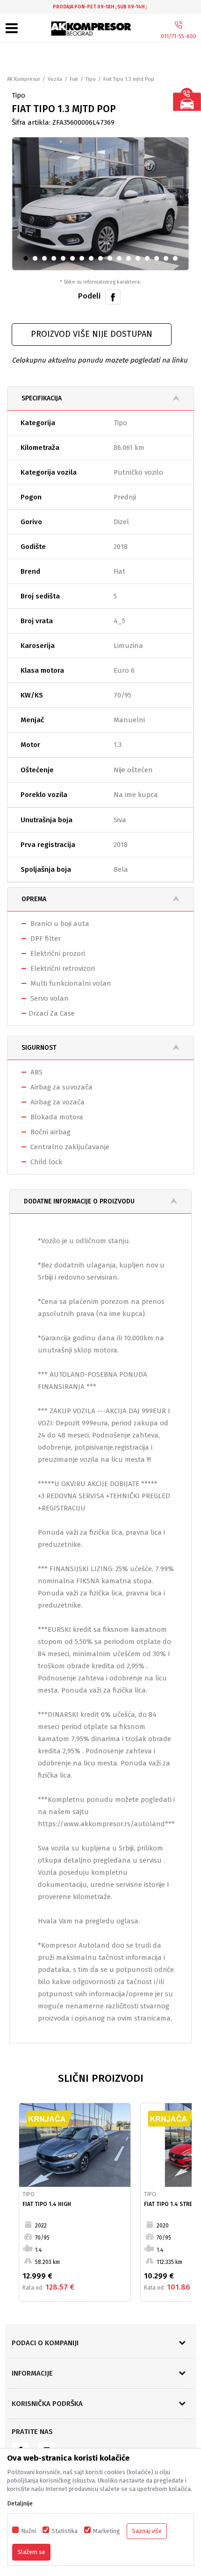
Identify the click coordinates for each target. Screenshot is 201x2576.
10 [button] (113, 260)
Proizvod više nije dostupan (92, 334)
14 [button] (150, 260)
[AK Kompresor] (92, 29)
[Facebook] (113, 296)
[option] (100, 7)
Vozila (55, 79)
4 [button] (56, 260)
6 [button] (74, 260)
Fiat (74, 79)
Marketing (107, 2531)
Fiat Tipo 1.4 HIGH (47, 2204)
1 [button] (28, 260)
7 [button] (84, 260)
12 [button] (132, 260)
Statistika (65, 2531)
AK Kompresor (24, 79)
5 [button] (65, 260)
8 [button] (93, 260)
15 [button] (160, 260)
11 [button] (122, 260)
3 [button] (47, 260)
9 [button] (102, 260)
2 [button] (37, 260)
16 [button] (169, 260)
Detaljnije (20, 2503)
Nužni (29, 2531)
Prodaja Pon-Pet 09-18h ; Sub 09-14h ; (100, 7)
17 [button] (178, 260)
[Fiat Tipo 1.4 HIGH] (75, 2145)
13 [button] (141, 260)
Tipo (91, 79)
